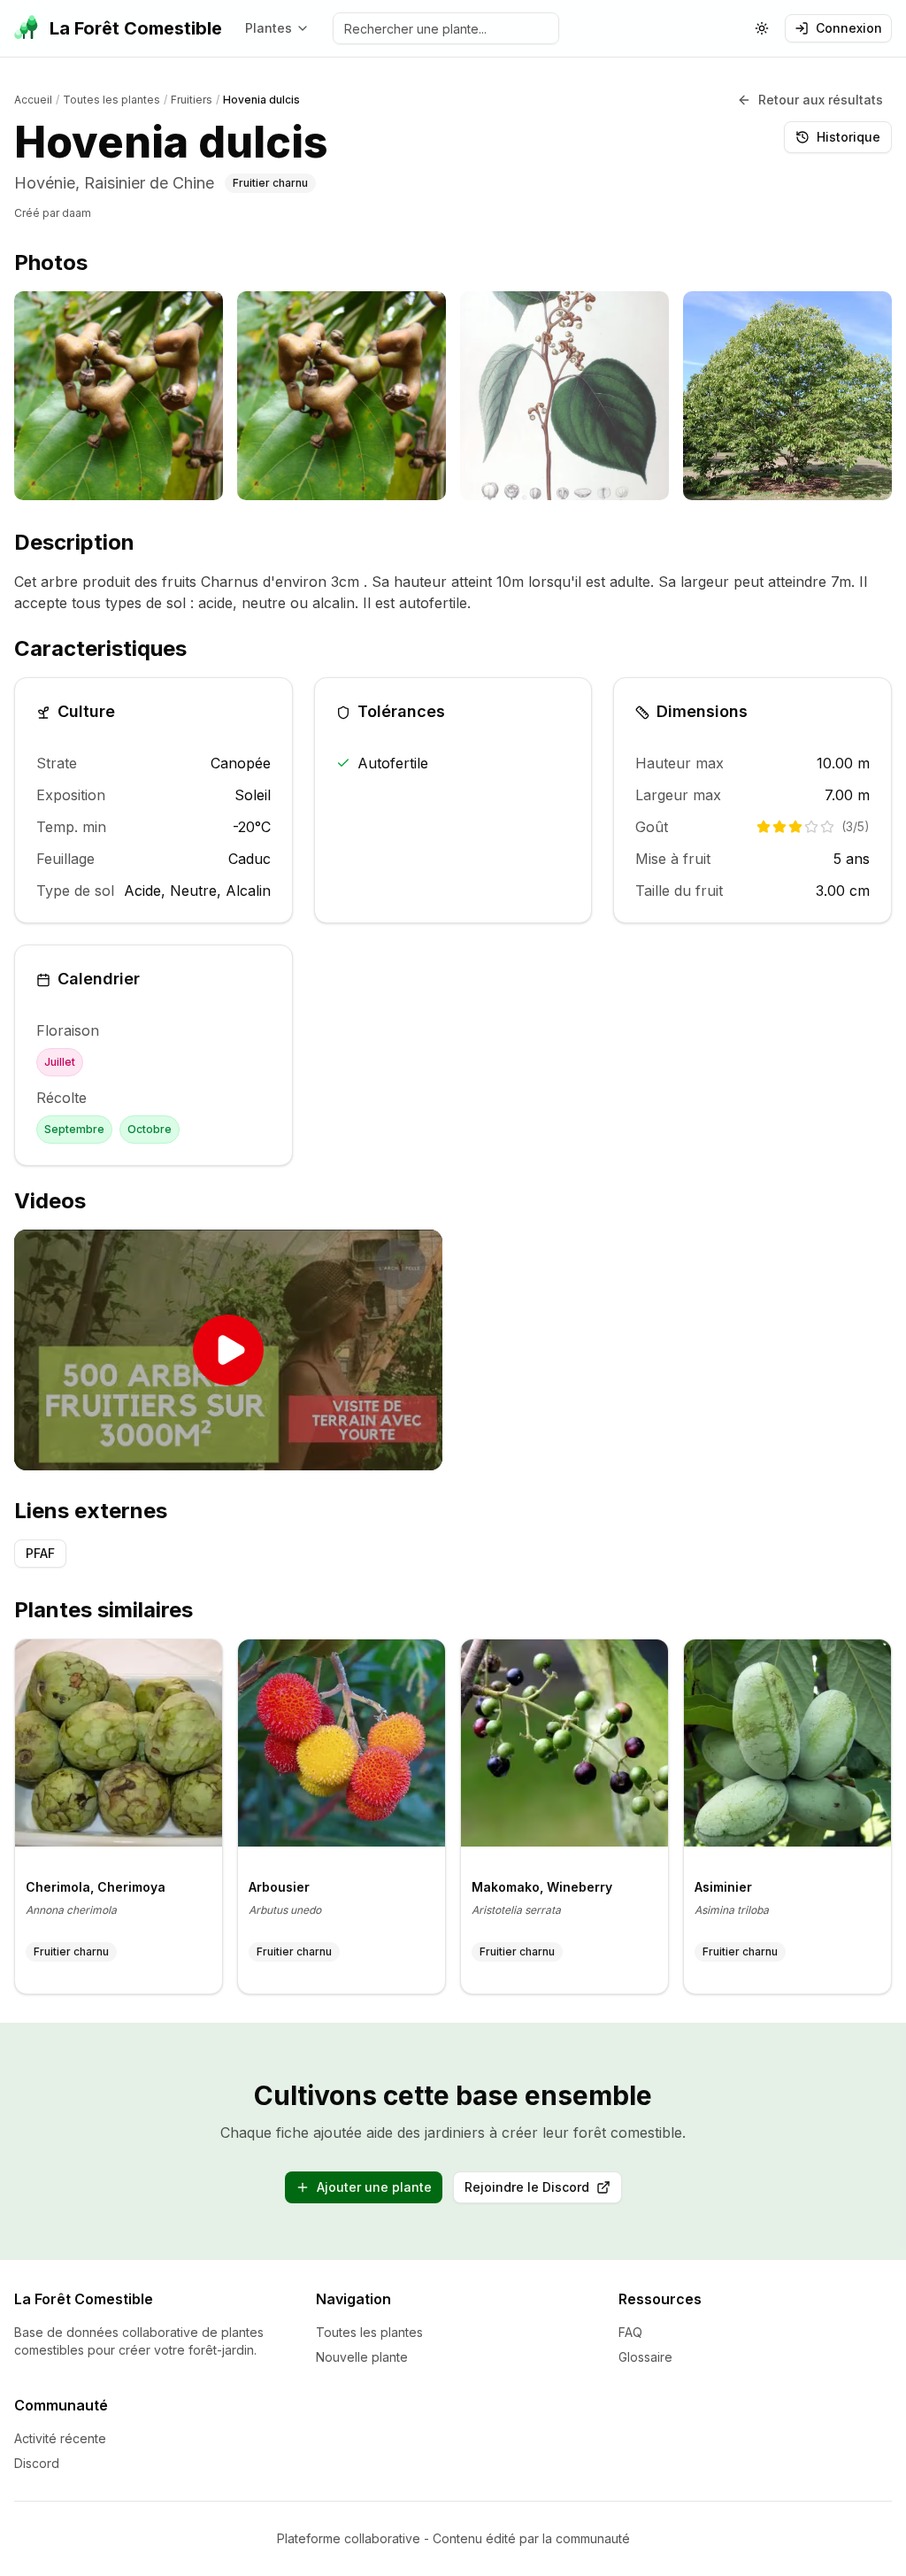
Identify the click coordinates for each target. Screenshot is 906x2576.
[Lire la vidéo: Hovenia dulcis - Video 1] (228, 1350)
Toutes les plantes (369, 2332)
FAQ (630, 2332)
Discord (37, 2463)
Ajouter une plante (374, 2187)
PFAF (40, 1553)
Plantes (269, 28)
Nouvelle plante (362, 2357)
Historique (848, 137)
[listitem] (119, 396)
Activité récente (60, 2438)
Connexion (849, 28)
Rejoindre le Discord (543, 2191)
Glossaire (645, 2357)
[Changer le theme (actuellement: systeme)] (762, 28)
